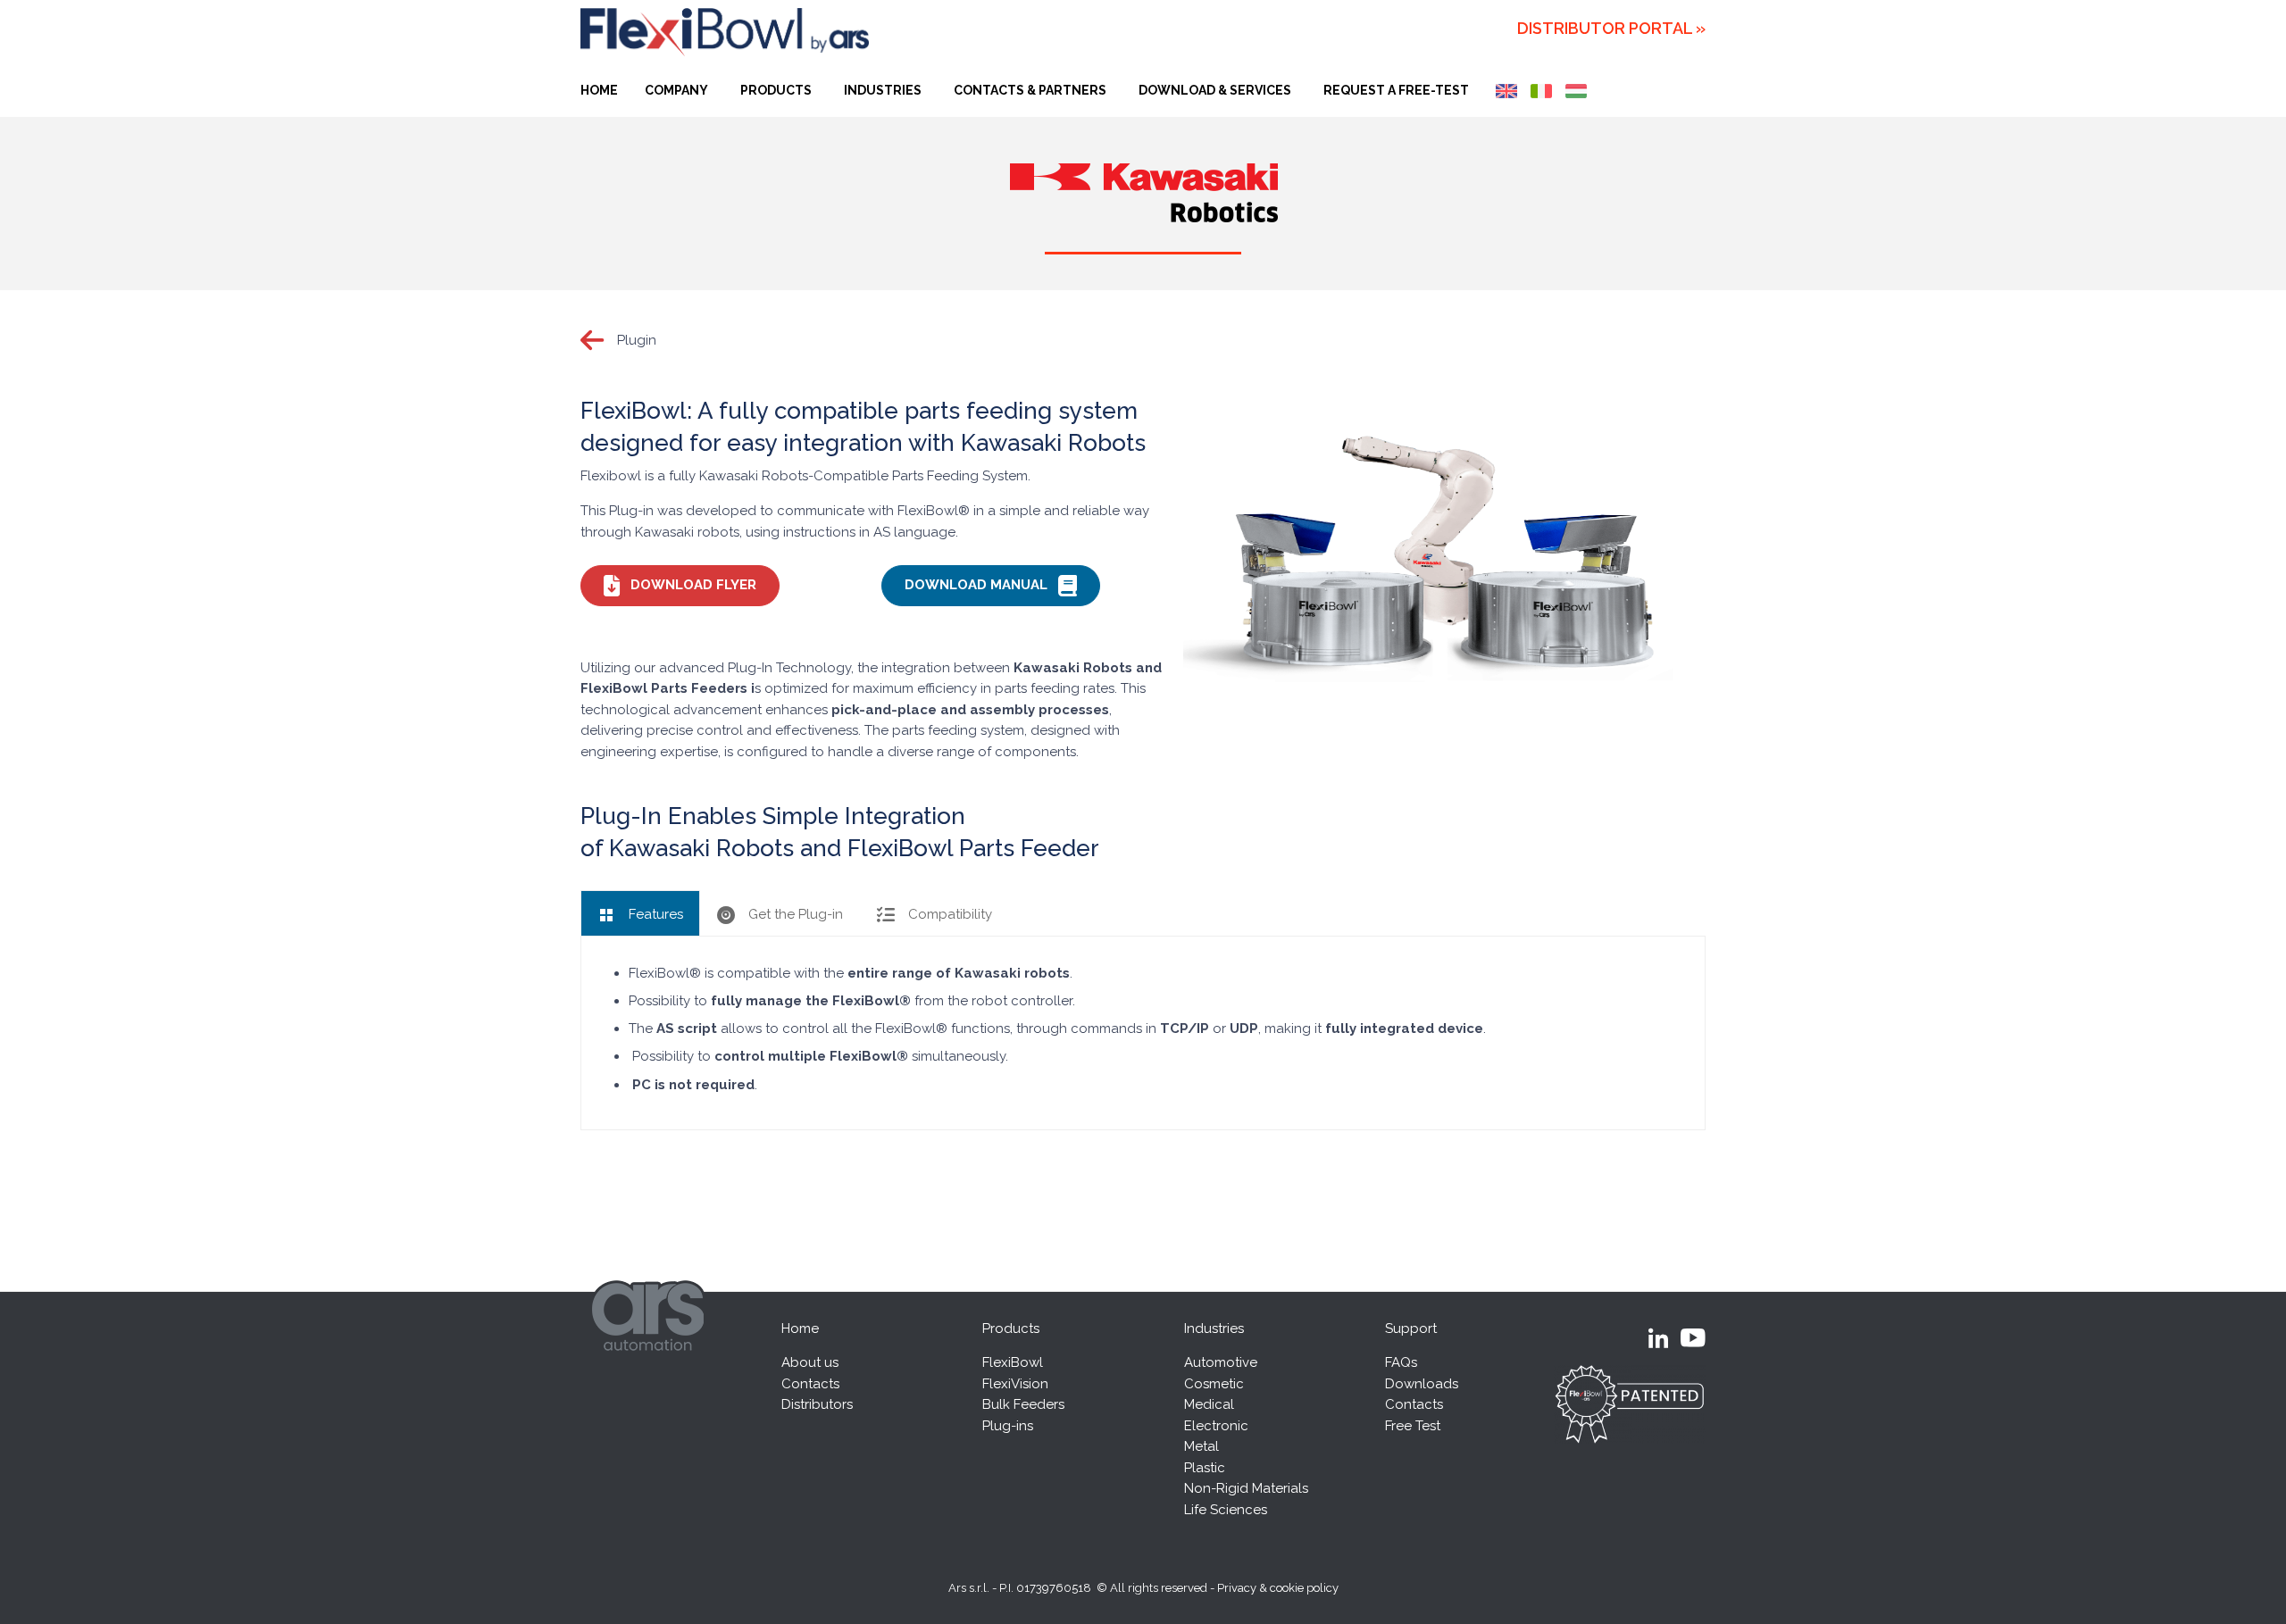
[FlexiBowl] (725, 32)
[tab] (640, 913)
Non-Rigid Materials (1246, 1488)
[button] (680, 586)
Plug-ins (1008, 1426)
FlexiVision (1015, 1384)
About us (810, 1362)
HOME (599, 90)
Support (1411, 1328)
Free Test (1413, 1426)
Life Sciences (1226, 1510)
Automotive (1221, 1362)
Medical (1209, 1404)
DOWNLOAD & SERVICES (1215, 90)
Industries (1214, 1328)
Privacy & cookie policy (1278, 1588)
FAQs (1401, 1362)
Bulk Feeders (1023, 1404)
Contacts (810, 1384)
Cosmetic (1214, 1384)
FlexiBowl (1013, 1362)
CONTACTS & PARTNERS (1030, 90)
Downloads (1422, 1384)
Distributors (817, 1404)
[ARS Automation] (651, 1364)
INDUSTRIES (883, 90)
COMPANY (676, 90)
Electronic (1216, 1426)
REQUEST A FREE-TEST (1396, 90)
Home (800, 1328)
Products (1011, 1328)
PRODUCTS (776, 90)
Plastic (1205, 1468)
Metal (1201, 1446)
